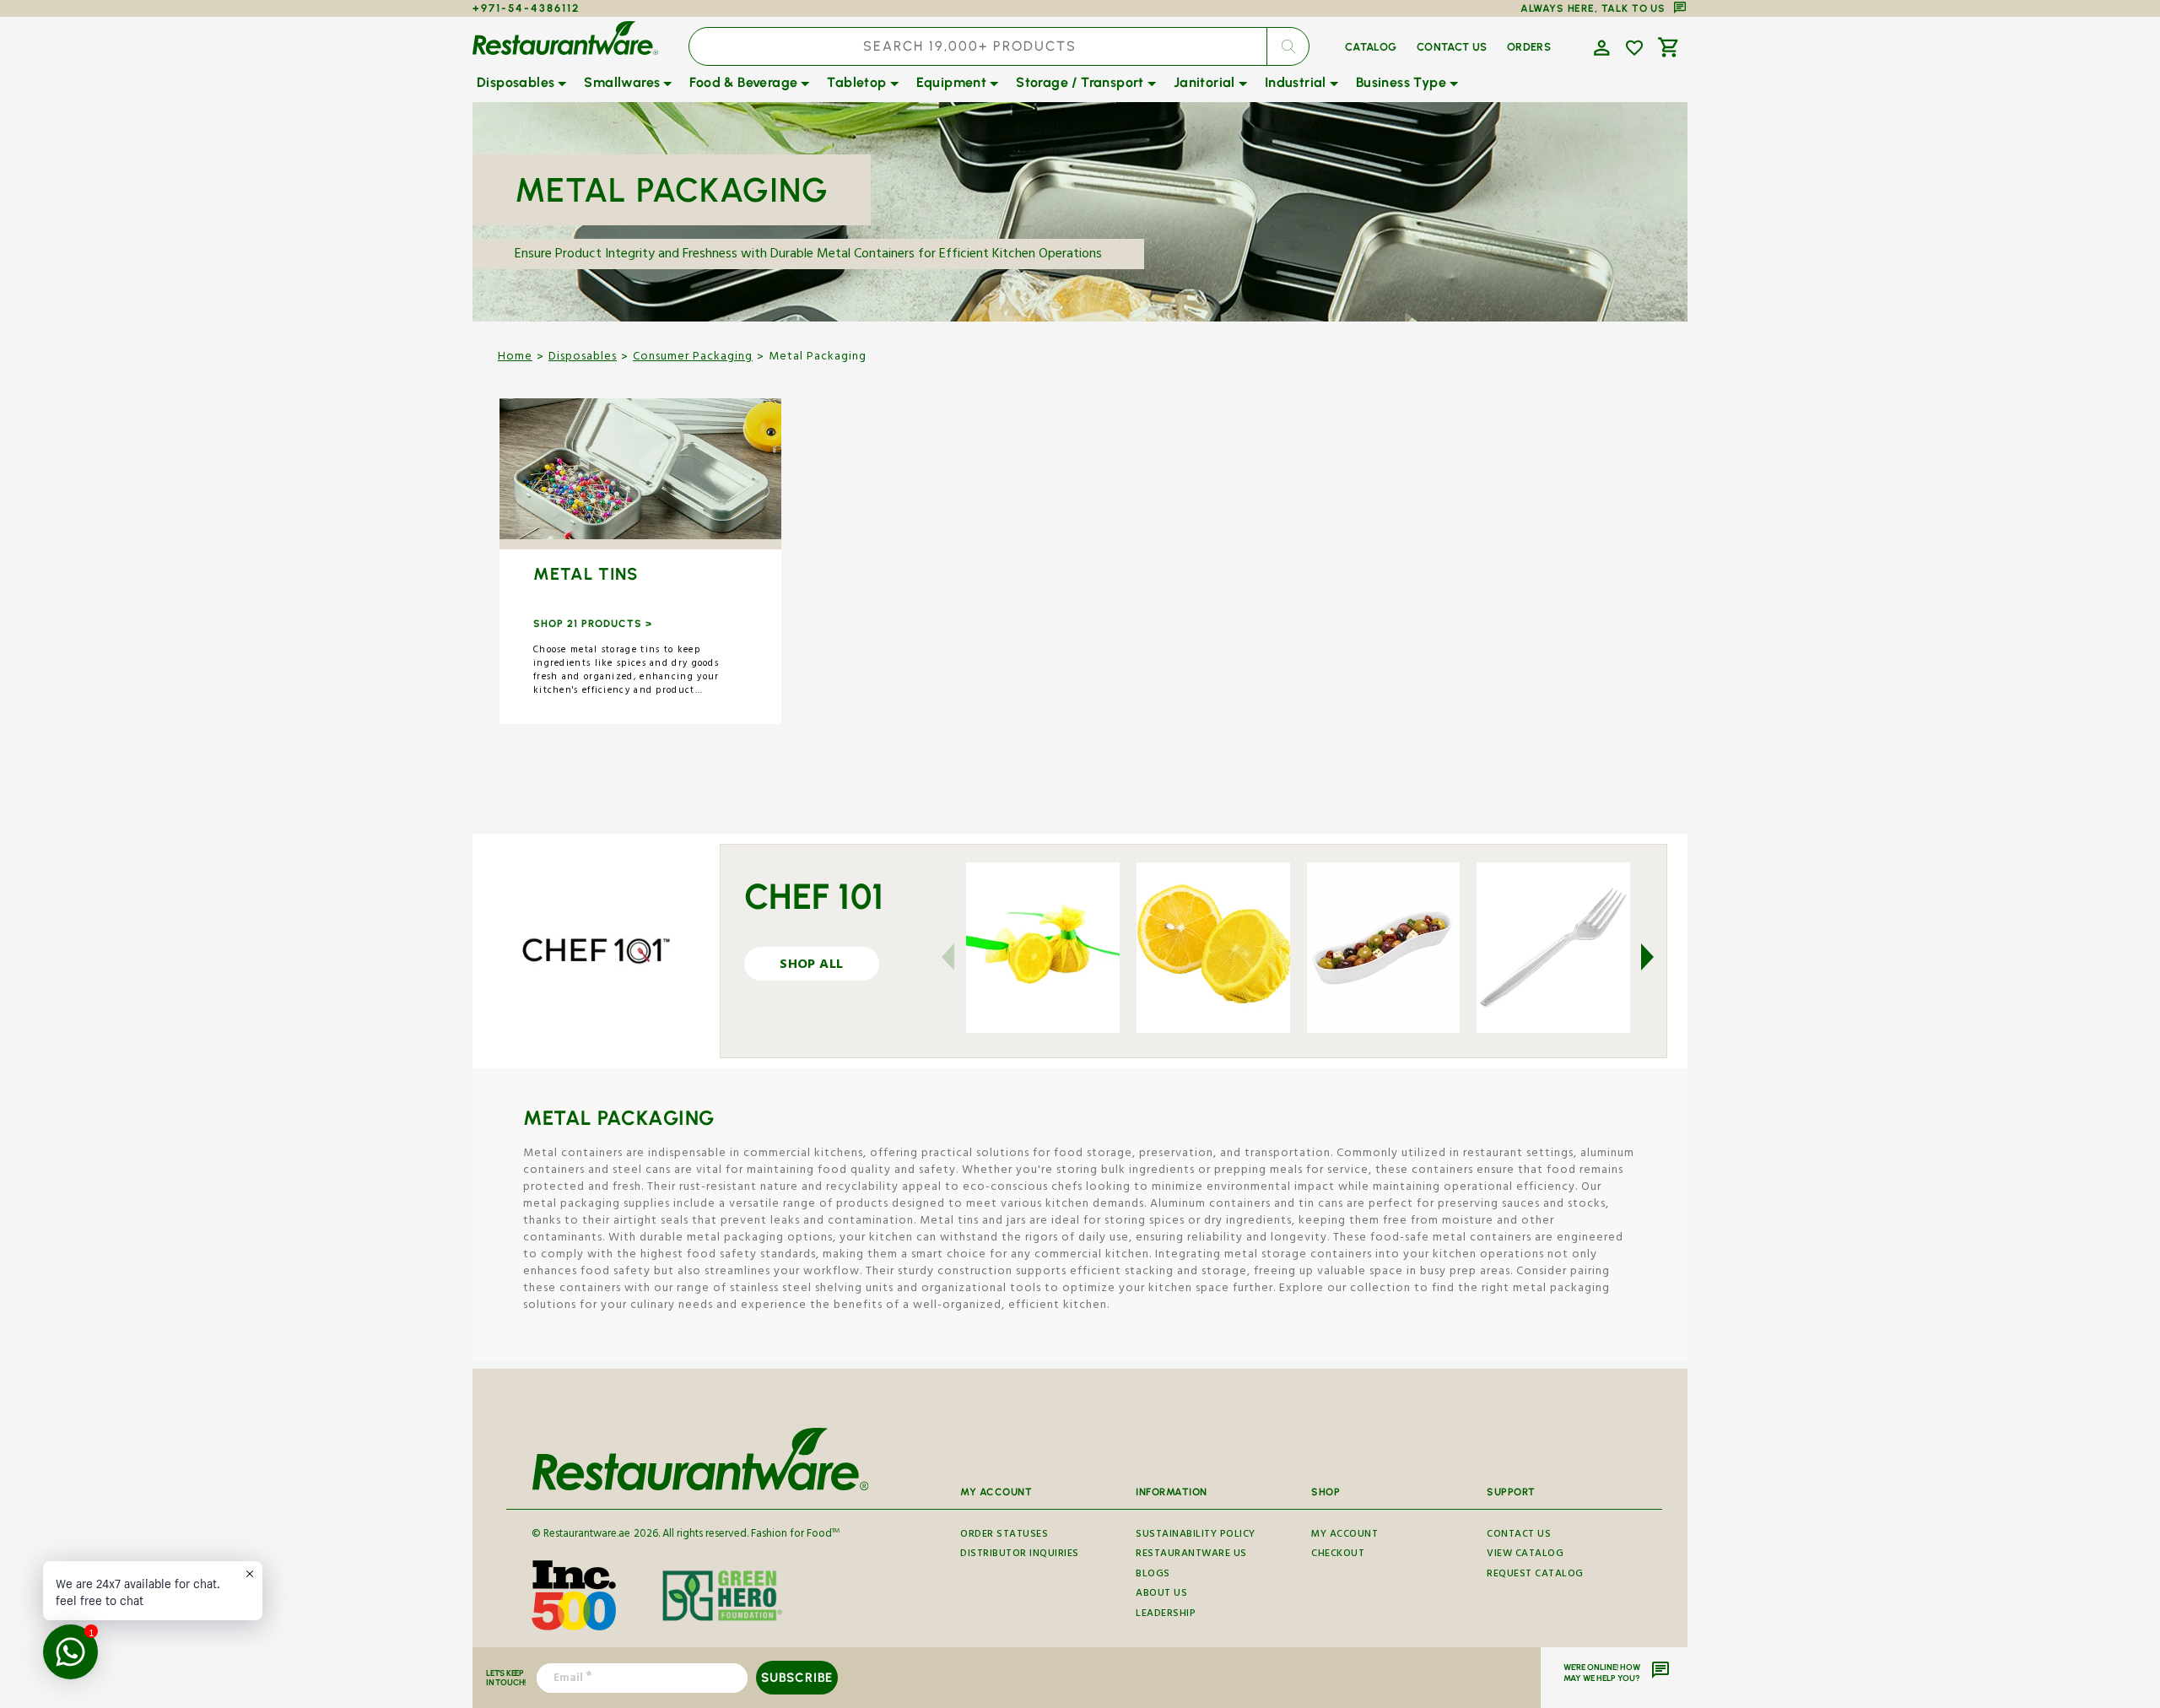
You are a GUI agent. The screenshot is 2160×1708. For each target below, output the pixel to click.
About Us (1161, 1594)
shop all (811, 966)
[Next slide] (1637, 957)
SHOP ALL (640, 474)
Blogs (1153, 1575)
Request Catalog (1535, 1575)
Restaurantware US (1191, 1555)
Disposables (583, 358)
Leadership (1166, 1615)
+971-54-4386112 (526, 8)
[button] (1600, 46)
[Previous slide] (958, 957)
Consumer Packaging (693, 358)
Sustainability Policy (1196, 1537)
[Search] (1288, 46)
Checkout (1338, 1555)
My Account (1345, 1537)
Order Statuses (1004, 1537)
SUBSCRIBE (797, 1678)
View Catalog (1525, 1555)
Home (515, 358)
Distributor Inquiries (1020, 1555)
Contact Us (1519, 1537)
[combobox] (999, 46)
